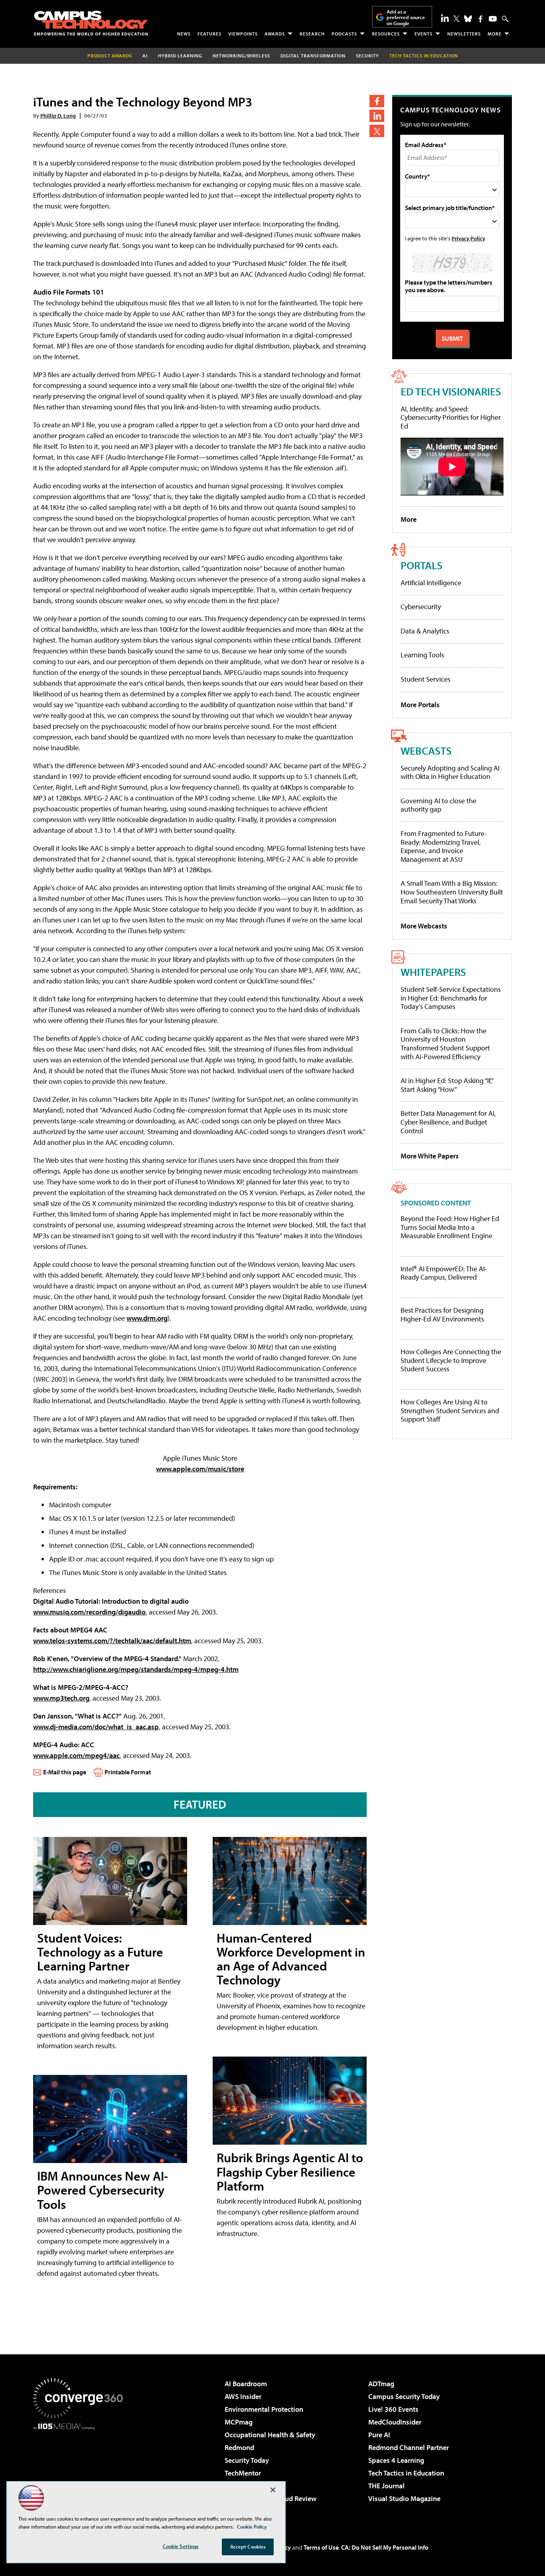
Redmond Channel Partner (409, 2447)
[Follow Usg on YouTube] (493, 19)
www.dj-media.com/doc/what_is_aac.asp (96, 1727)
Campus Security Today (404, 2396)
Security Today (247, 2460)
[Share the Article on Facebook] (377, 101)
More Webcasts (424, 926)
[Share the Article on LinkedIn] (377, 116)
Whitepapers (433, 972)
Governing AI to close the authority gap (438, 805)
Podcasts (344, 34)
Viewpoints (243, 34)
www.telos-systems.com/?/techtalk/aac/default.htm (112, 1641)
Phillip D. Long (58, 115)
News (184, 34)
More (495, 34)
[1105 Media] (81, 2470)
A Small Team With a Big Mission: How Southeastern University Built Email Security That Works (452, 892)
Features (209, 34)
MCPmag (239, 2422)
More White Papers (430, 1156)
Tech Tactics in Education (406, 2473)
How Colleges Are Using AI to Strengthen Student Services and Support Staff (450, 1411)
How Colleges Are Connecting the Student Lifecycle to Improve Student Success (451, 1360)
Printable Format (128, 1772)
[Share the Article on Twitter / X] (377, 131)
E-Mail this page (65, 1772)
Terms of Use (321, 2547)
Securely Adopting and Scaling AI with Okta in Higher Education (450, 772)
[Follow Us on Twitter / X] (456, 19)
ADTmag (381, 2384)
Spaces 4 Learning (396, 2460)
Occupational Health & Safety (270, 2435)
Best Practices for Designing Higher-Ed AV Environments (442, 1315)
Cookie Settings (181, 2546)
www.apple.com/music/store (200, 1469)
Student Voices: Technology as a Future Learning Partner (100, 1952)
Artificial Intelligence (431, 583)
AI (145, 56)
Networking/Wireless (241, 56)
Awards (275, 34)
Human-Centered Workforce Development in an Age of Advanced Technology (291, 1959)
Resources (386, 34)
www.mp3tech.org (61, 1698)
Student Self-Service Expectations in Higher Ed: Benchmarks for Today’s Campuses (451, 998)
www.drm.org (147, 1318)
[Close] (273, 2490)
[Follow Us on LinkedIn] (445, 18)
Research (312, 34)
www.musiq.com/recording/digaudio (89, 1612)
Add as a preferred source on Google (406, 17)
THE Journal (386, 2486)
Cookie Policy (252, 2527)
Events (424, 34)
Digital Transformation (313, 56)
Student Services (426, 679)
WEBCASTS (426, 750)
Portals (422, 565)
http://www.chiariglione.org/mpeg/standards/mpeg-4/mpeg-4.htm (136, 1669)
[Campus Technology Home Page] (91, 23)
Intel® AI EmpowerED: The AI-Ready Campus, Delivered (444, 1273)
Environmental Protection (264, 2409)
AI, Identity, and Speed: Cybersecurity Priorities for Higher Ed (451, 417)
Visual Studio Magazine (404, 2498)
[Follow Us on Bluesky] (468, 19)
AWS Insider (243, 2396)
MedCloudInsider (395, 2422)
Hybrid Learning (180, 56)
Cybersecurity (421, 607)
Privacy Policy (468, 238)
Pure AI (379, 2435)
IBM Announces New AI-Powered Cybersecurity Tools (103, 2190)
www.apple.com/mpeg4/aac (76, 1755)
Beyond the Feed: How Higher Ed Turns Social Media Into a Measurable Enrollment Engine (450, 1227)
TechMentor (243, 2473)
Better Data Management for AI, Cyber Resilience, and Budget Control (448, 1122)
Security (367, 56)
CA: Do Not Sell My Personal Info (385, 2547)
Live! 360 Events (393, 2409)
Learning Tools (422, 655)
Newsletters (464, 34)
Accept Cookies (248, 2547)
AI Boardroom (246, 2384)
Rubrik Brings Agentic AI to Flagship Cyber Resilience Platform (290, 2171)
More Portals (420, 705)
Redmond (239, 2447)
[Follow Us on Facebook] (481, 19)
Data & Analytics (425, 631)
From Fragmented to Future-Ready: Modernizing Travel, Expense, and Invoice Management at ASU (444, 846)
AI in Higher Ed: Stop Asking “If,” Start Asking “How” (447, 1085)
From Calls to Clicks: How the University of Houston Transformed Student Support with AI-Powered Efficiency (445, 1044)
